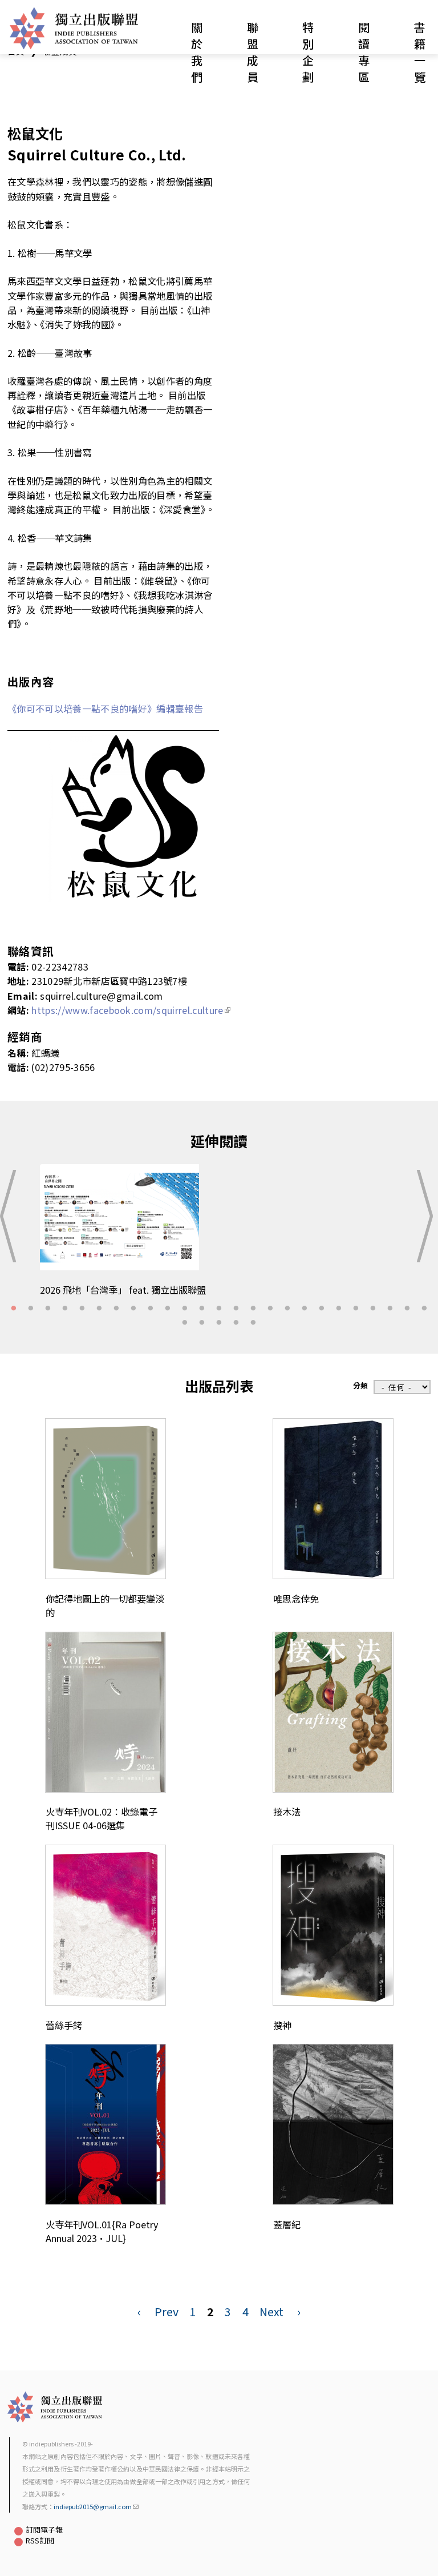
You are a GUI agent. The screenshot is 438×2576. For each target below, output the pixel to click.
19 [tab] (322, 1309)
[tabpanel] (219, 1236)
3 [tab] (48, 1309)
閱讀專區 (364, 52)
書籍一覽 (420, 52)
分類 (360, 1385)
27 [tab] (202, 1323)
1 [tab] (14, 1309)
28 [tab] (219, 1323)
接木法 (287, 1812)
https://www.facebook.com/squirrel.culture (127, 1010)
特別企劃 (308, 52)
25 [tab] (424, 1309)
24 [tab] (407, 1309)
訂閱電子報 (44, 2529)
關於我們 (197, 52)
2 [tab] (31, 1309)
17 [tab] (287, 1309)
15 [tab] (253, 1309)
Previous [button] (12, 1216)
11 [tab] (185, 1309)
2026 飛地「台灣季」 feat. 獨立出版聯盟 (123, 1290)
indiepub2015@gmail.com (93, 2506)
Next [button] (426, 1216)
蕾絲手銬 (64, 2025)
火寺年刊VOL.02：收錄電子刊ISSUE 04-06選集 (102, 1818)
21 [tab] (356, 1309)
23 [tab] (390, 1309)
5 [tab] (82, 1309)
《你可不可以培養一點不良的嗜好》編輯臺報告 (105, 709)
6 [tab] (99, 1309)
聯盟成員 (253, 52)
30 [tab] (253, 1323)
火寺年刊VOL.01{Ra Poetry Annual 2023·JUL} (102, 2231)
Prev (167, 2311)
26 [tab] (185, 1323)
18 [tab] (305, 1309)
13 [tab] (219, 1309)
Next (271, 2311)
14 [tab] (236, 1309)
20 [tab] (339, 1309)
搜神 (282, 2025)
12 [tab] (202, 1309)
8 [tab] (133, 1309)
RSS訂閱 (40, 2540)
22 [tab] (373, 1309)
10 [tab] (168, 1309)
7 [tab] (116, 1309)
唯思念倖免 (296, 1599)
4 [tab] (65, 1309)
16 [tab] (270, 1309)
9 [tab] (151, 1309)
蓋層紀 (287, 2224)
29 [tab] (236, 1323)
